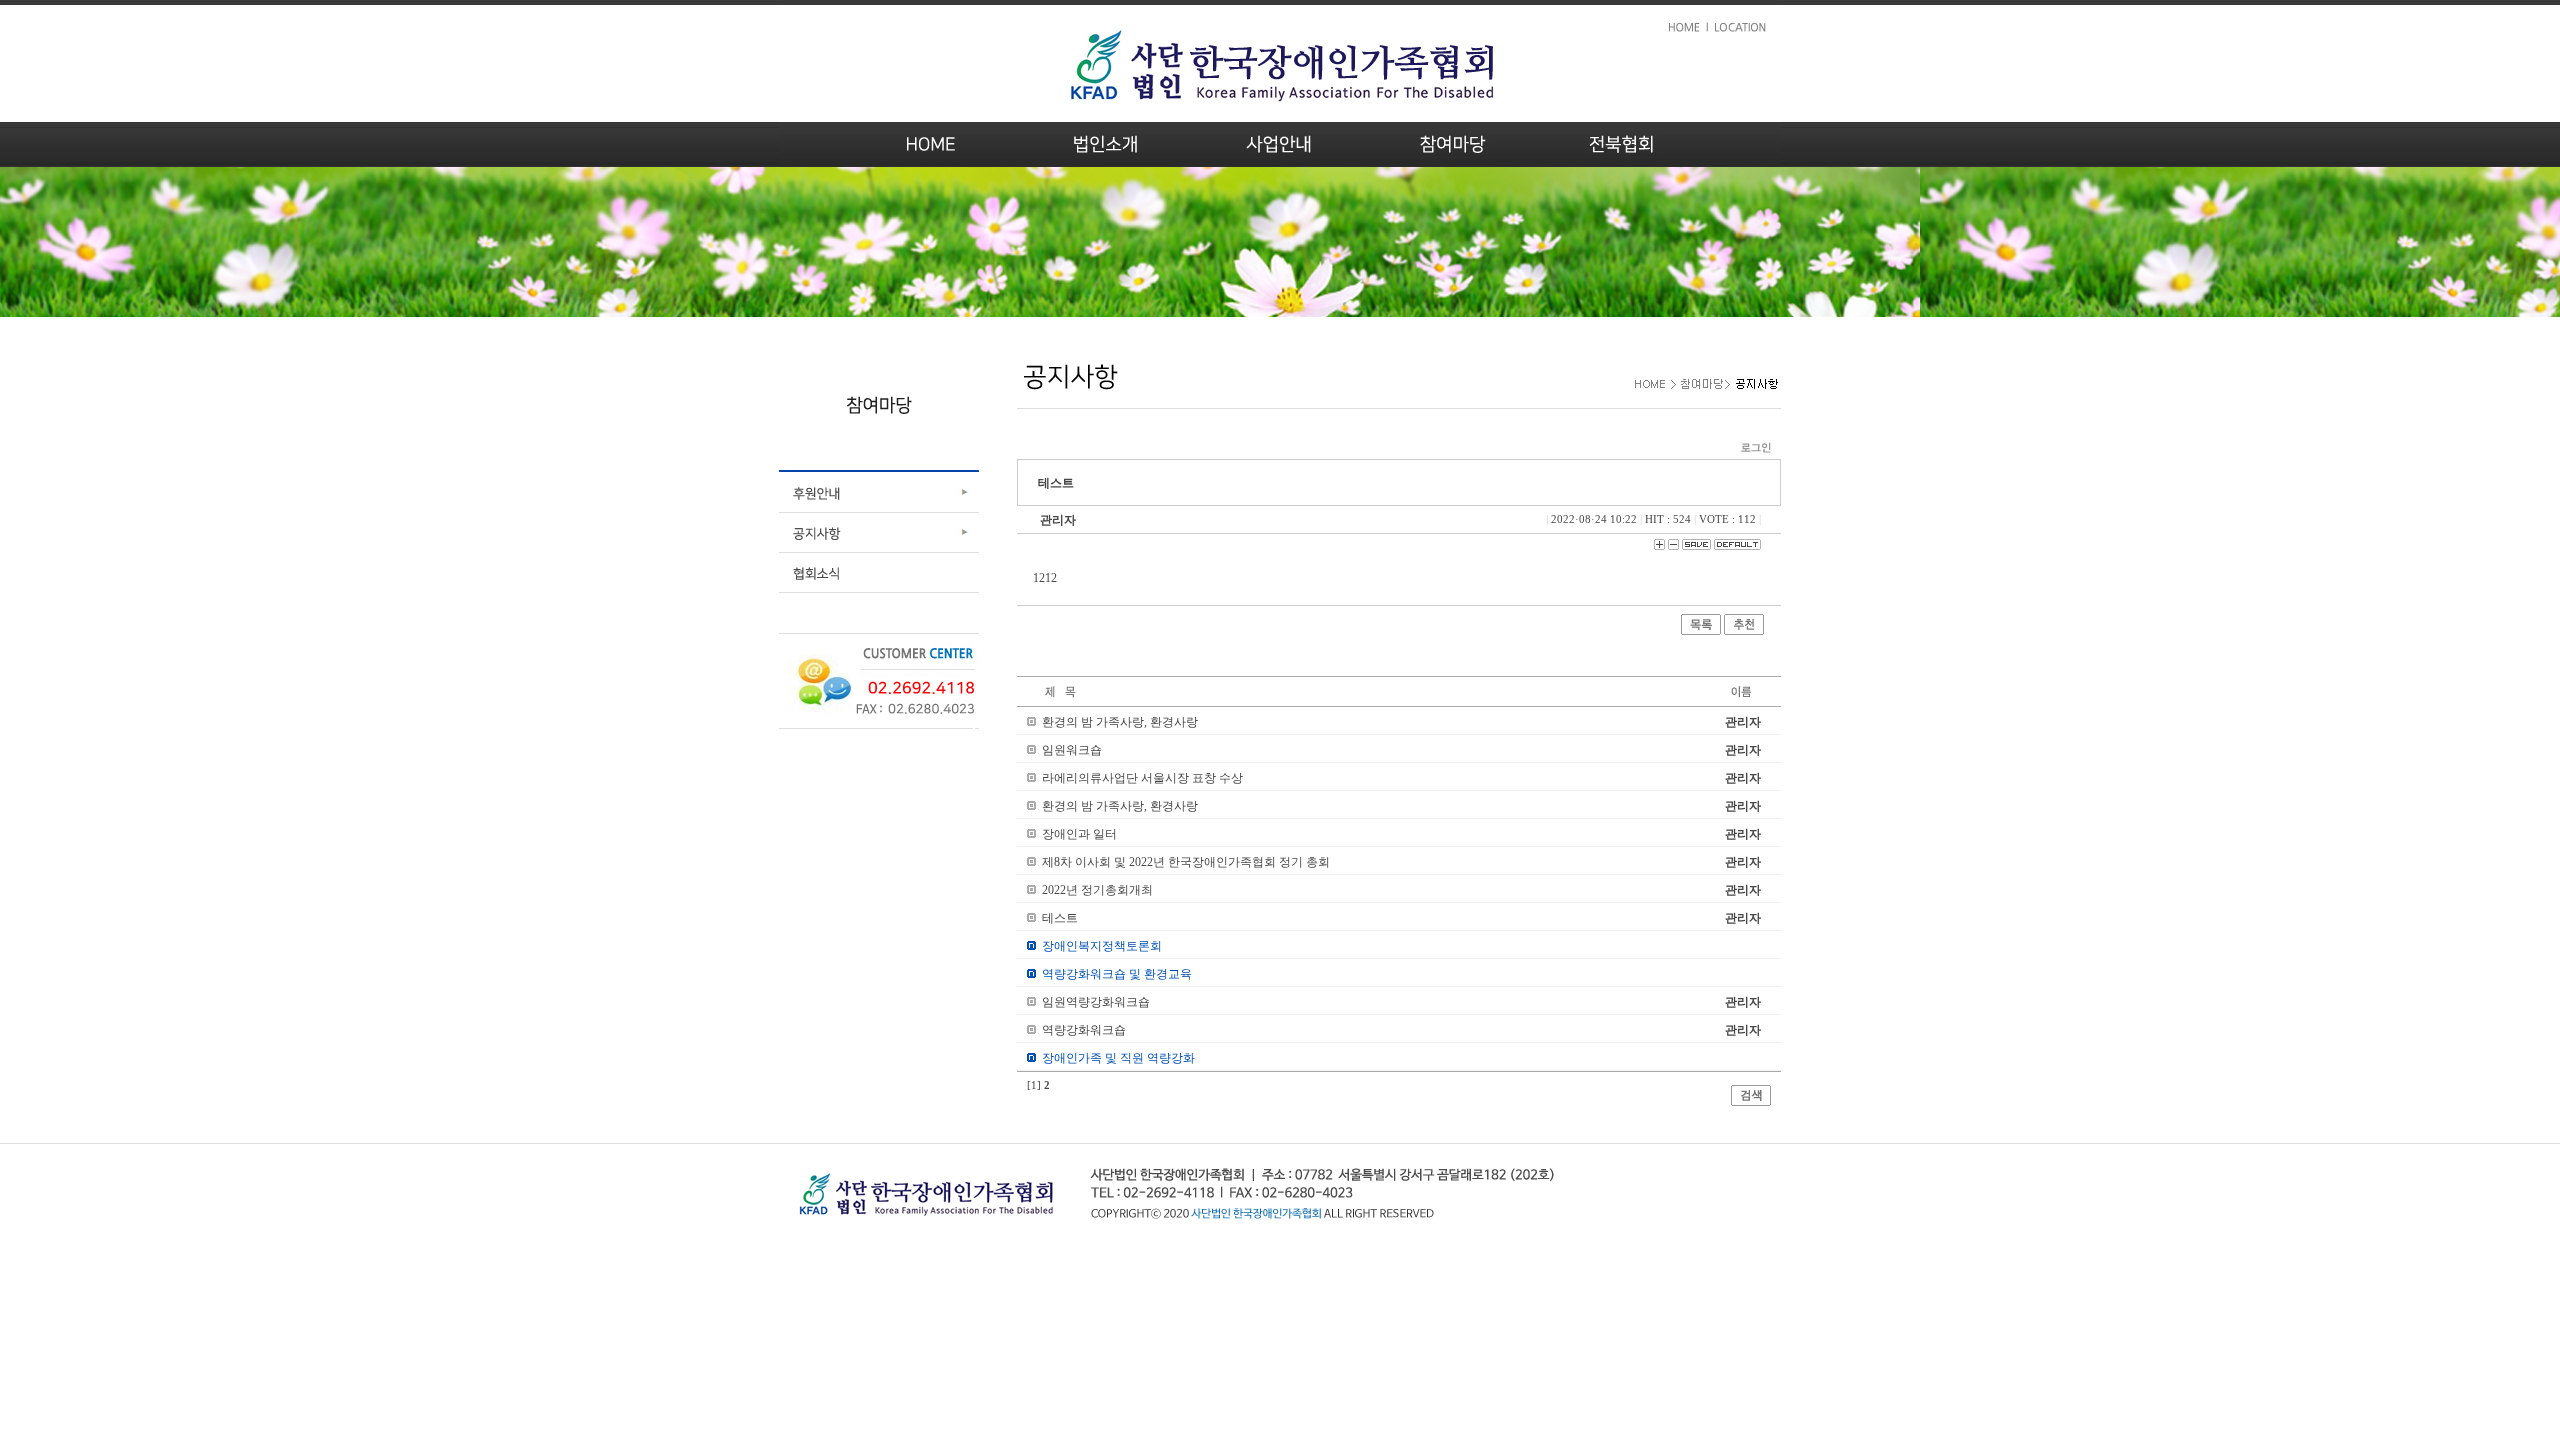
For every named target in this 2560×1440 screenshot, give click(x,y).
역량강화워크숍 (1084, 1030)
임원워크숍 (1072, 750)
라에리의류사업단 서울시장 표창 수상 (1142, 778)
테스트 (1060, 918)
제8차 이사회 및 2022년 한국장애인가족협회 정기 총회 (1186, 862)
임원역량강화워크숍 (1096, 1002)
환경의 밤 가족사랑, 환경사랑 (1120, 722)
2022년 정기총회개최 (1097, 890)
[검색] (1751, 1102)
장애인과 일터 (1079, 834)
